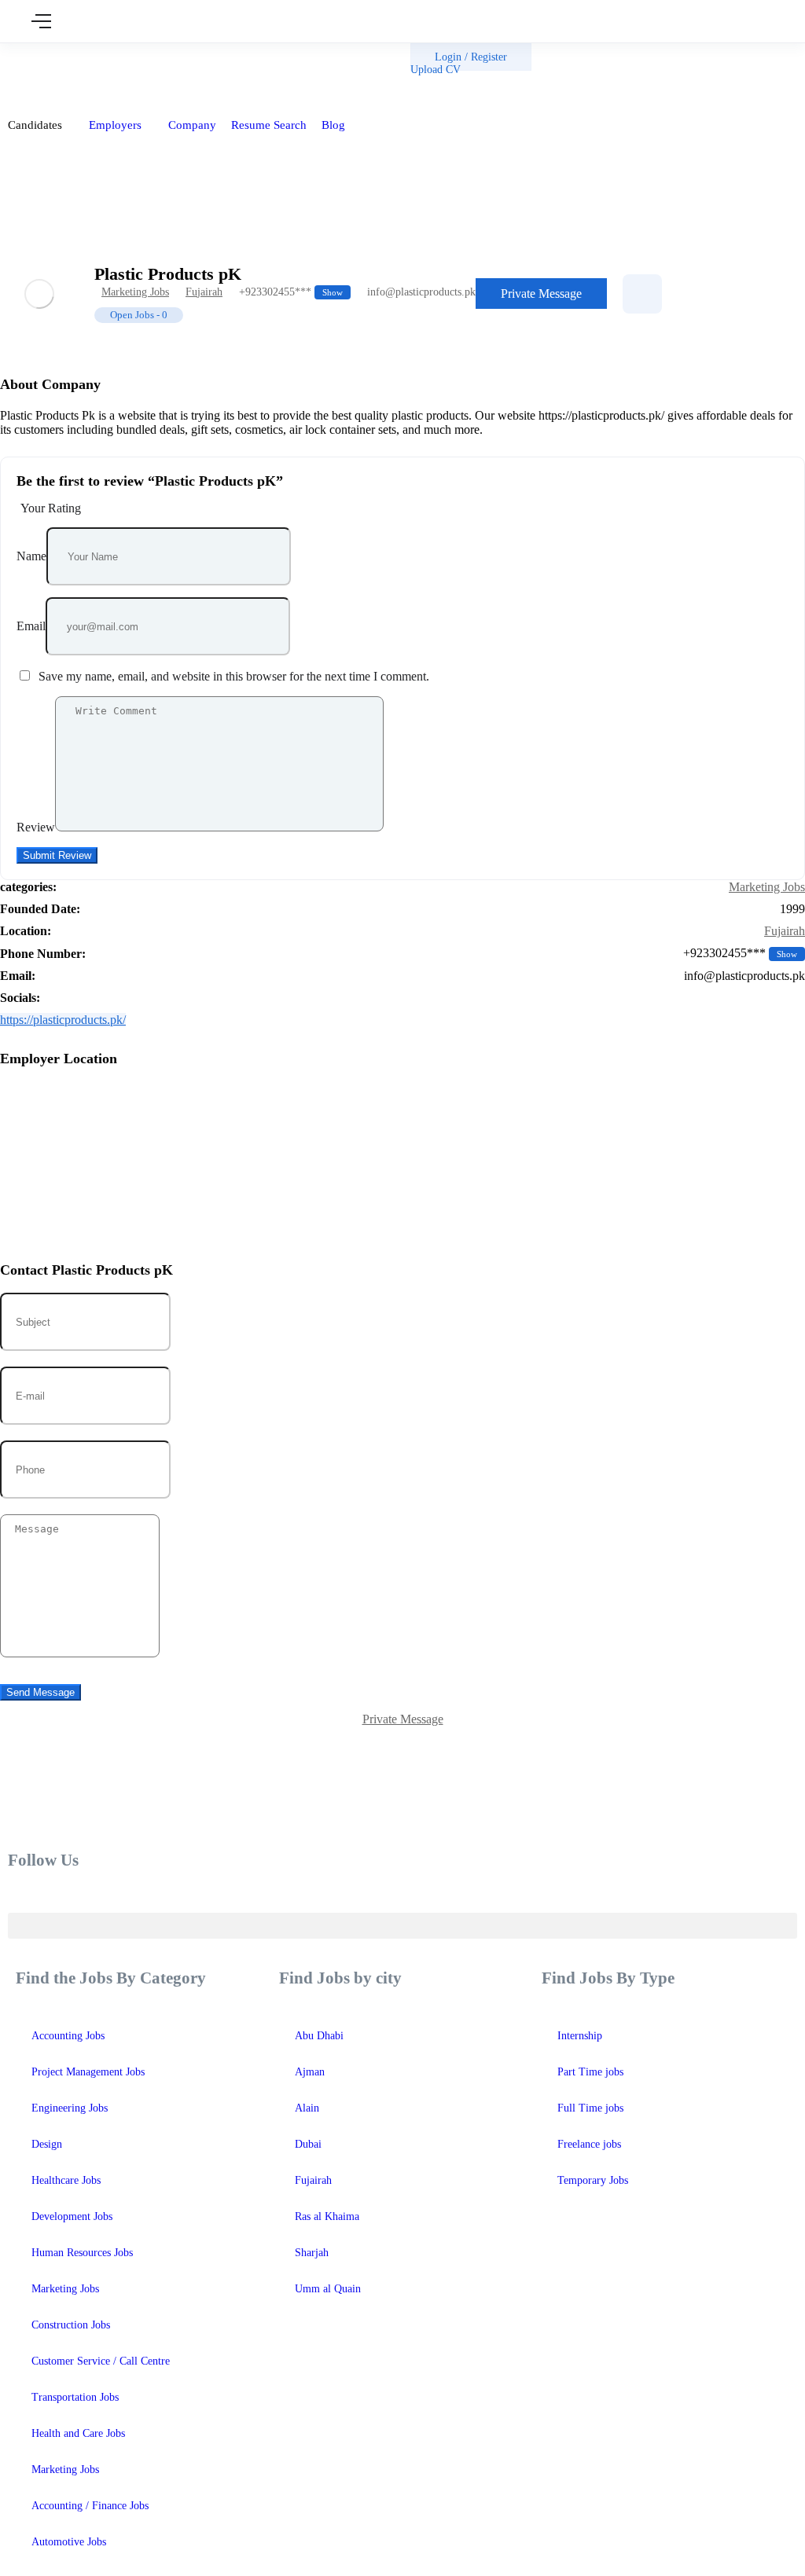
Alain (307, 2108)
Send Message (40, 1692)
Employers (117, 125)
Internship (580, 2036)
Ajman (310, 2072)
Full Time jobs (590, 2108)
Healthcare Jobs (66, 2180)
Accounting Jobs (68, 2036)
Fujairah (204, 292)
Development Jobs (72, 2216)
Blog (335, 125)
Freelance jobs (589, 2144)
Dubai (308, 2144)
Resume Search (269, 125)
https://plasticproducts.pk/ (63, 1020)
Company (192, 125)
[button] (402, 1926)
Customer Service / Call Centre (101, 2361)
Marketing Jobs (135, 292)
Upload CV (436, 70)
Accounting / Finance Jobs (90, 2506)
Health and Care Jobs (78, 2433)
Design (47, 2144)
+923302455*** (291, 292)
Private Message (541, 294)
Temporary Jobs (593, 2180)
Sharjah (312, 2253)
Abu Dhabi (319, 2036)
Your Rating (51, 508)
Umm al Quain (328, 2289)
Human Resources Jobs (82, 2253)
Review (36, 827)
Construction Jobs (71, 2325)
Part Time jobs (590, 2072)
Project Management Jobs (88, 2072)
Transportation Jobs (75, 2397)
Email (31, 626)
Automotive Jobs (69, 2542)
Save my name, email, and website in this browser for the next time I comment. (234, 676)
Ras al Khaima (327, 2216)
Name (31, 556)
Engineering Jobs (70, 2108)
